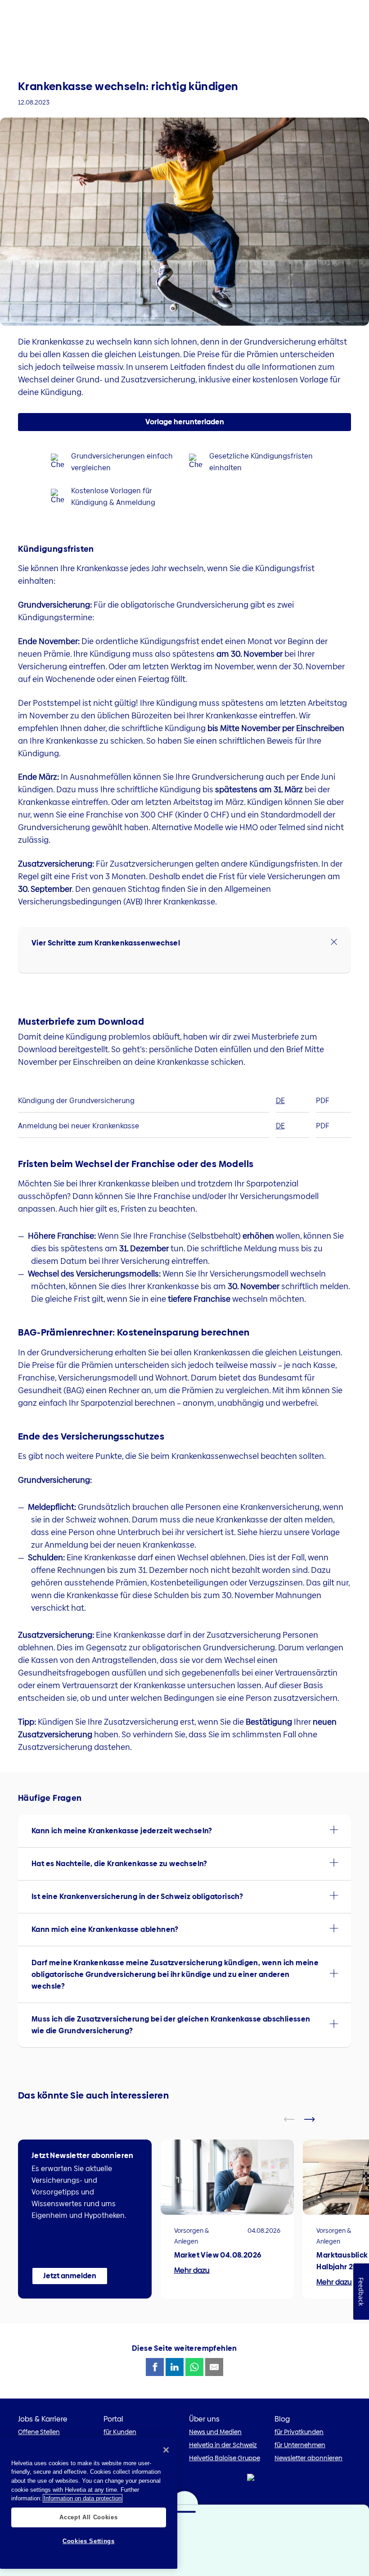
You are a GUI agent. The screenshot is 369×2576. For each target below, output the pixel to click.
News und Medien (215, 2432)
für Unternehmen (300, 2445)
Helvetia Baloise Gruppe (225, 2458)
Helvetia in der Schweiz (223, 2445)
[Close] (166, 2450)
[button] (184, 943)
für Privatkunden (299, 2432)
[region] (89, 2503)
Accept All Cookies (88, 2517)
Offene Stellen (39, 2432)
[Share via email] (214, 2367)
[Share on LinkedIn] (175, 2367)
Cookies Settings (89, 2541)
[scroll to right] (315, 2119)
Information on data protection (83, 2498)
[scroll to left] (295, 2119)
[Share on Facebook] (155, 2367)
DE (280, 1101)
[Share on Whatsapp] (194, 2367)
